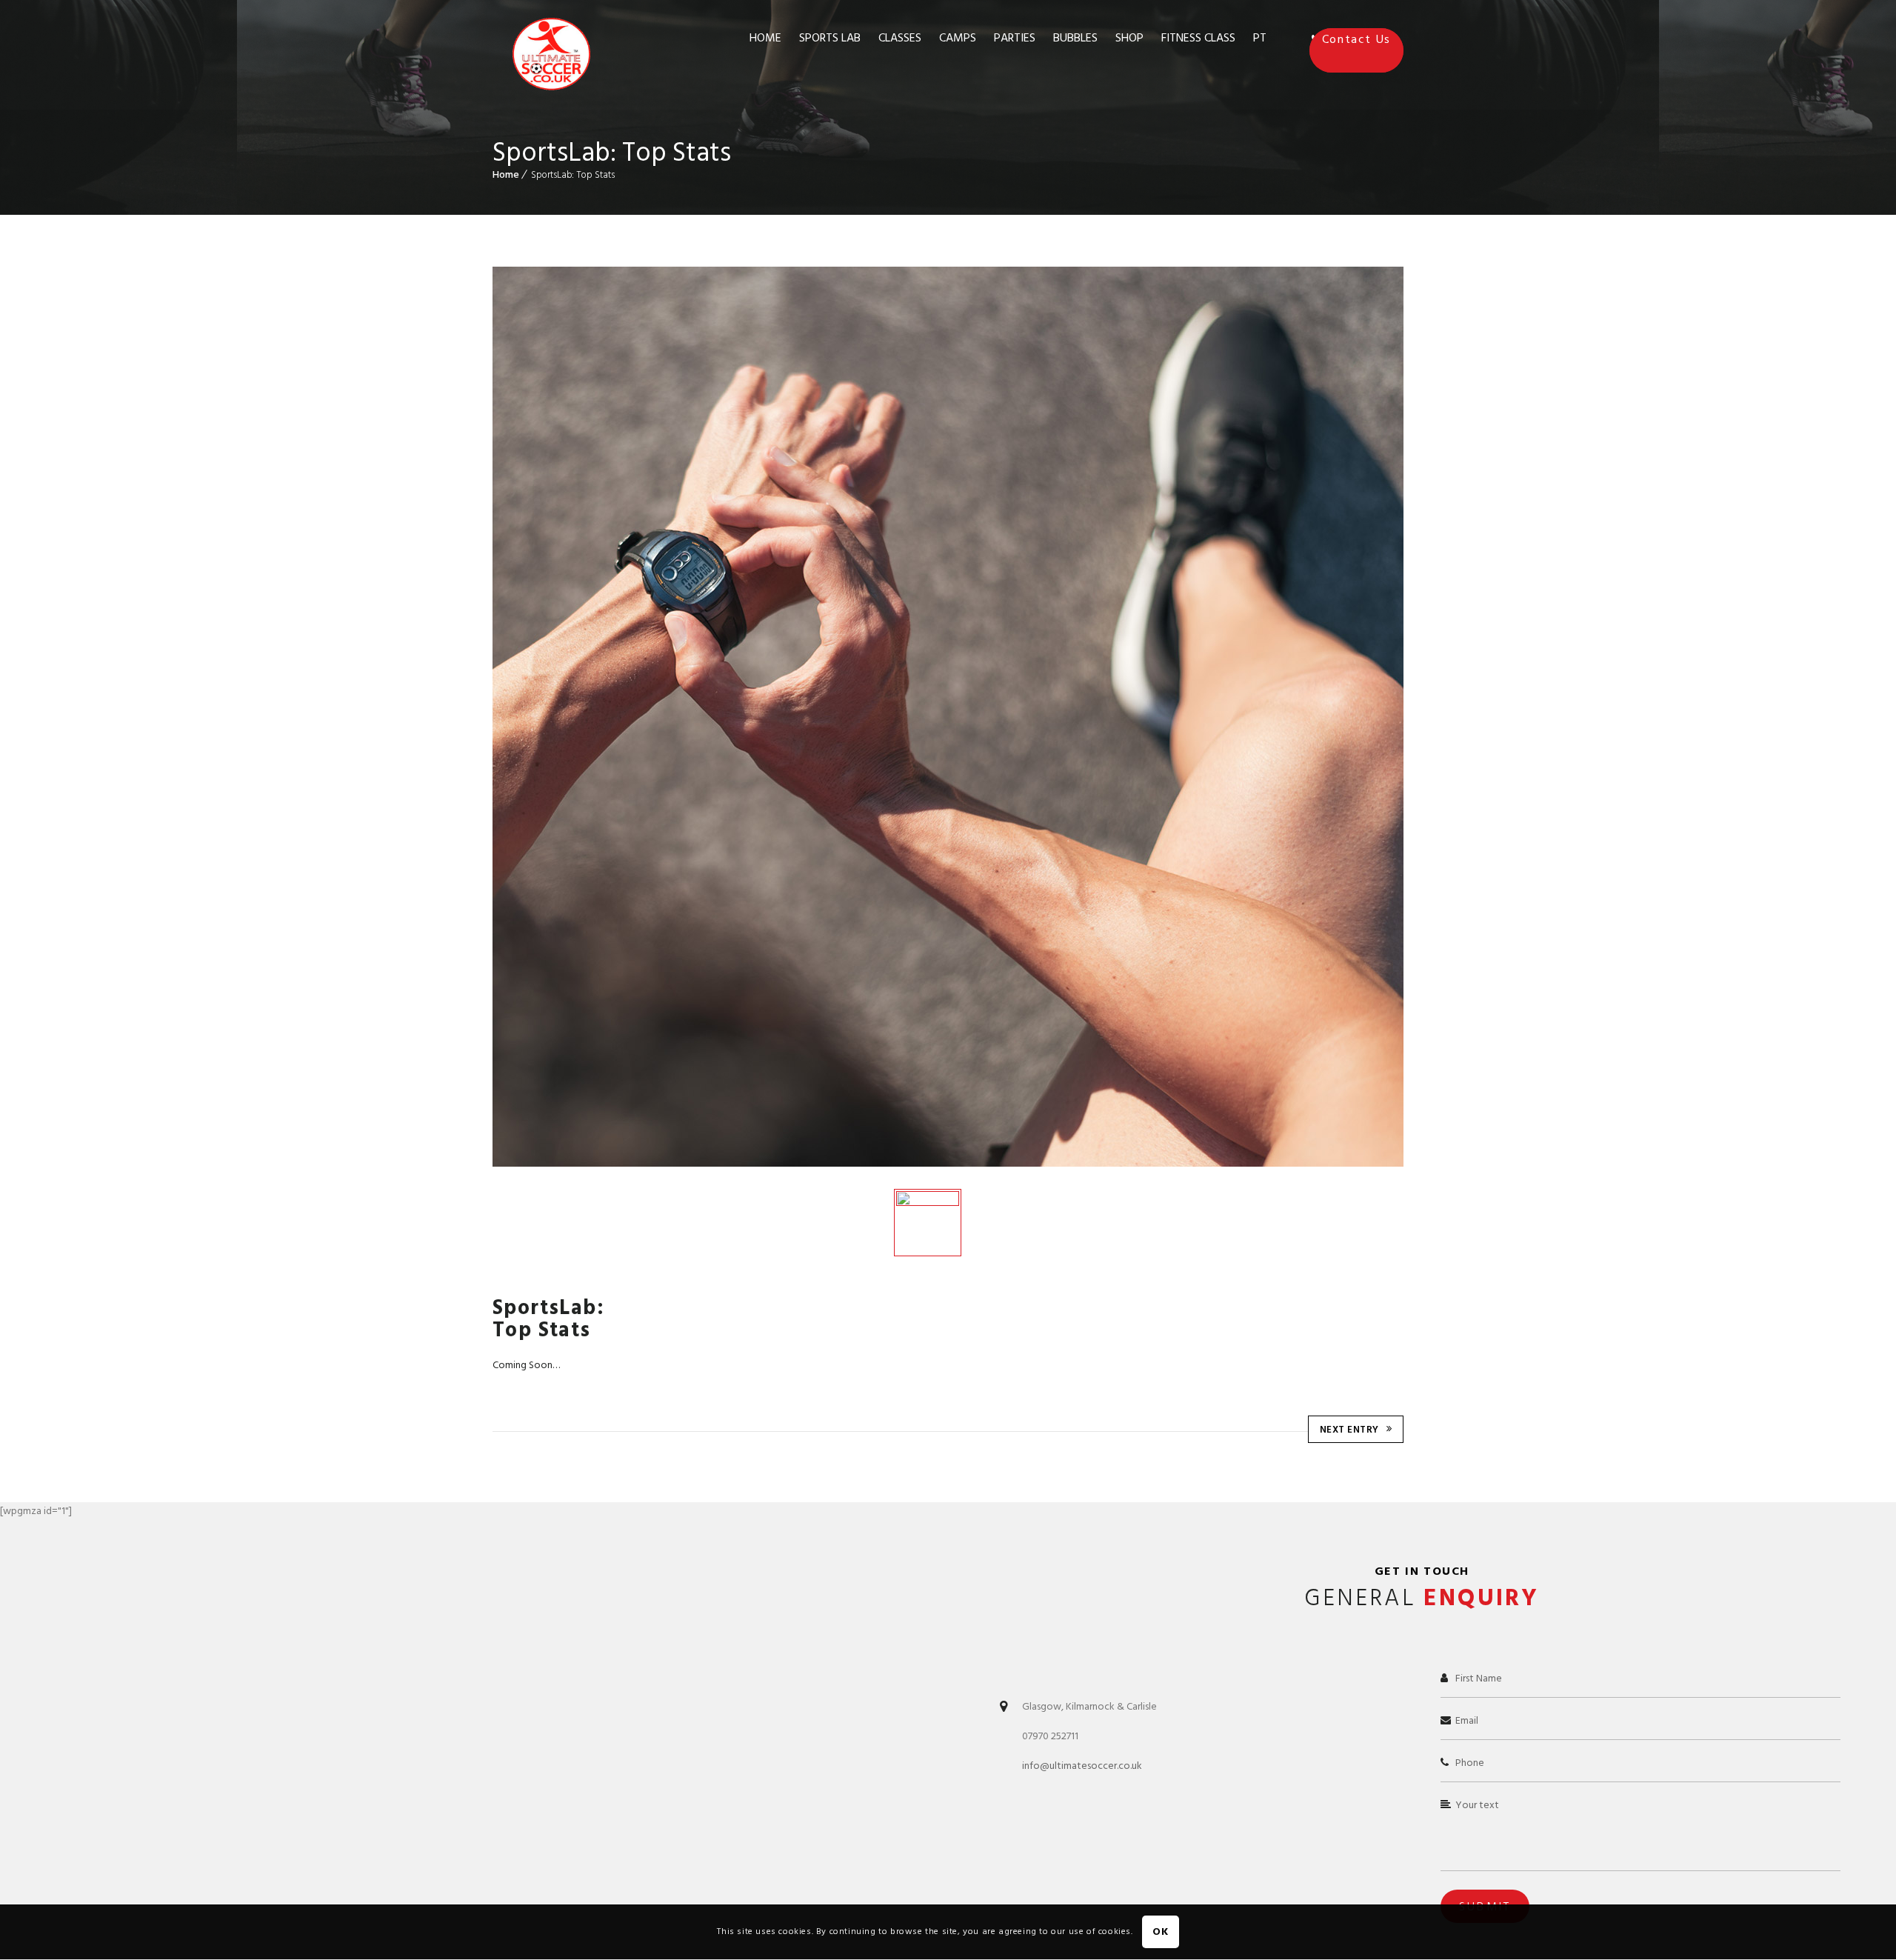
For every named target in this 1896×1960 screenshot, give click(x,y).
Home (506, 174)
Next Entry (1349, 1430)
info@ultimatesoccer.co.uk (1082, 1766)
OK (1160, 1932)
